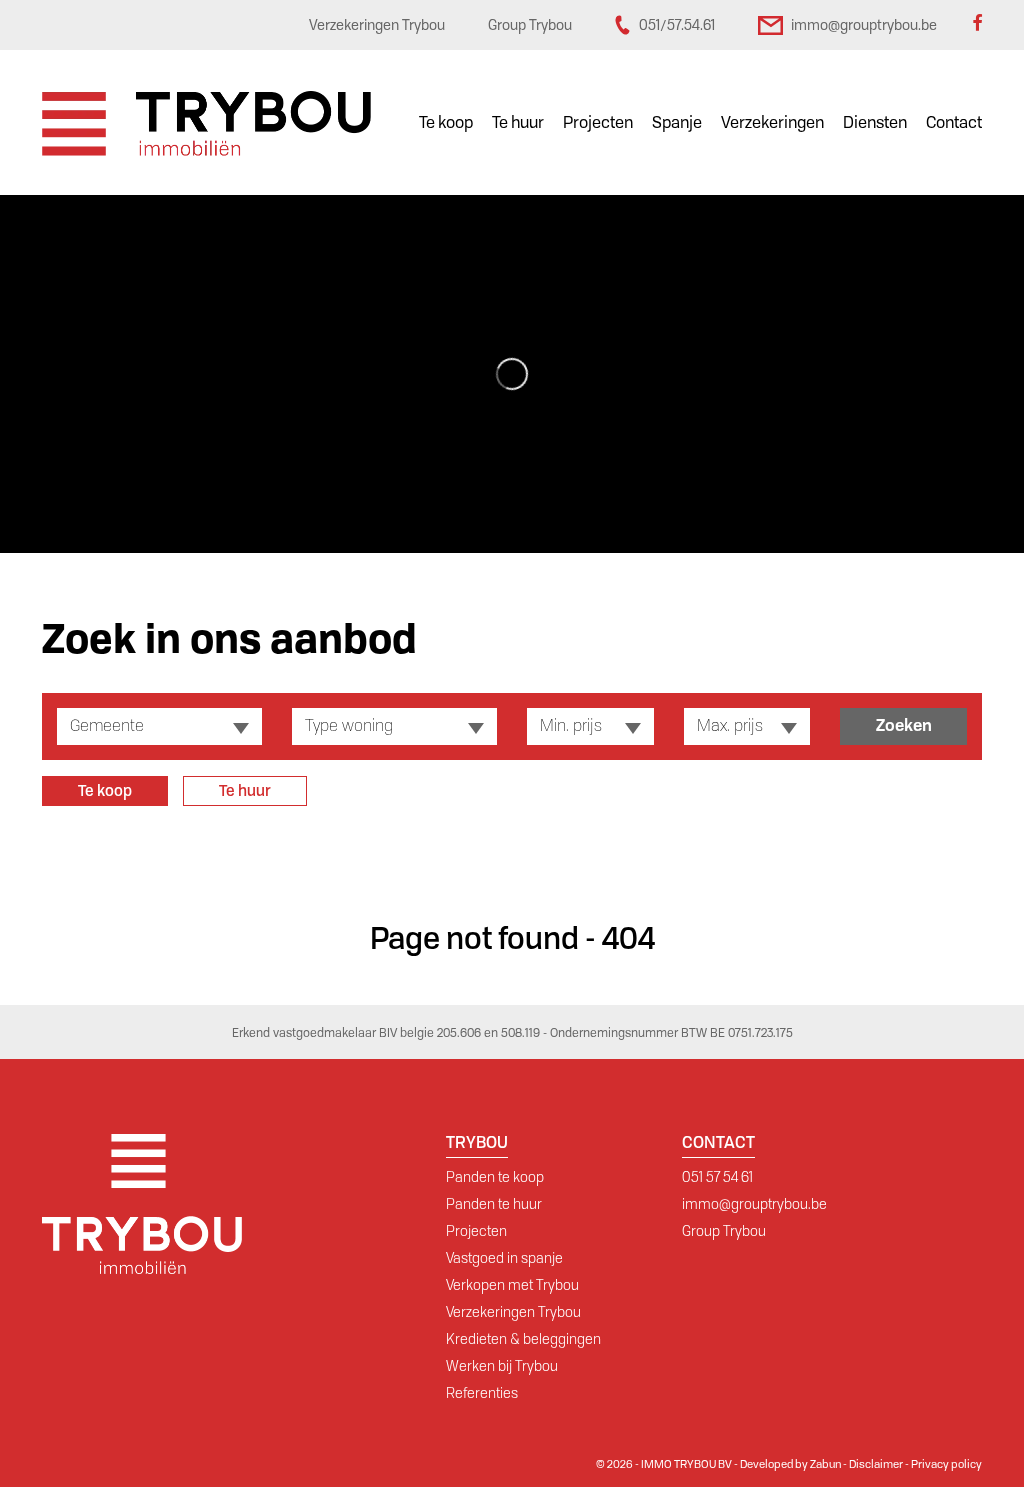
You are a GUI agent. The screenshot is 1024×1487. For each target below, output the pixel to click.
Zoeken (904, 725)
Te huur (518, 122)
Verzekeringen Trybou (513, 1312)
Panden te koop (495, 1177)
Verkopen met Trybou (512, 1285)
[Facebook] (977, 25)
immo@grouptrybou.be (754, 1204)
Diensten (875, 122)
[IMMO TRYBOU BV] (206, 122)
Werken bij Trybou (502, 1366)
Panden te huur (494, 1204)
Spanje (677, 122)
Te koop (446, 122)
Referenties (482, 1393)
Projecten (598, 122)
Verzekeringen (772, 122)
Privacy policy (946, 1464)
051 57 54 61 (717, 1177)
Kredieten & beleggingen (523, 1339)
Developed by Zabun (790, 1464)
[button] (159, 726)
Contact (954, 122)
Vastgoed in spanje (504, 1258)
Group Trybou (724, 1231)
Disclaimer (876, 1464)
